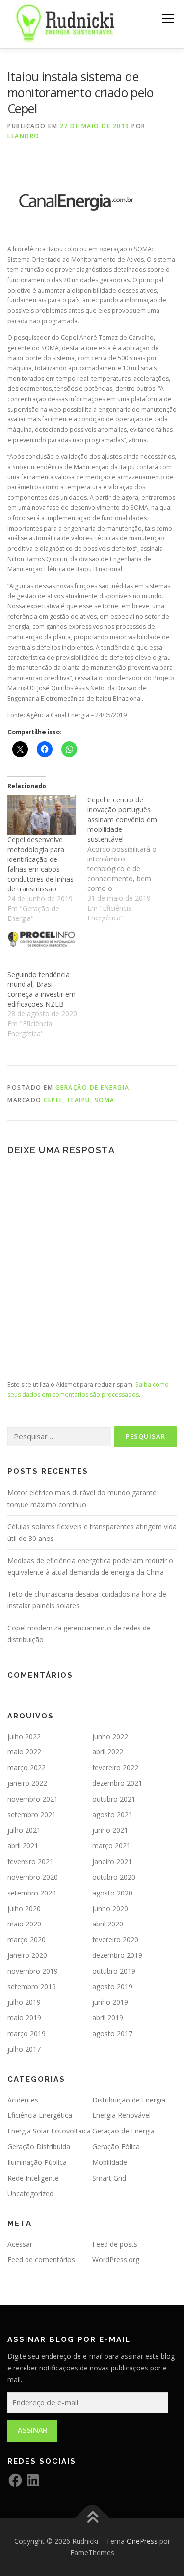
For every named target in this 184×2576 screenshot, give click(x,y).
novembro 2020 (33, 1877)
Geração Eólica (116, 2147)
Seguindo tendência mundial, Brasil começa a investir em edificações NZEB (41, 989)
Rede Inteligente (33, 2178)
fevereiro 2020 (115, 1939)
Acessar (20, 2244)
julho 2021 (24, 1830)
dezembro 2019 (117, 1955)
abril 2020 (108, 1924)
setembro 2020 (32, 1893)
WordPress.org (116, 2260)
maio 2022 (24, 1752)
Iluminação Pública (37, 2162)
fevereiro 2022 (115, 1767)
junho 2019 (110, 2002)
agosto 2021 (112, 1815)
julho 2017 (24, 2049)
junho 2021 (110, 1830)
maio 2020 (24, 1924)
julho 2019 (24, 2002)
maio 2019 (24, 2018)
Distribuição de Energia (129, 2100)
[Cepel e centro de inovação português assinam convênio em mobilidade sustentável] (127, 859)
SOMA (105, 1100)
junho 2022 (110, 1736)
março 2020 (26, 1939)
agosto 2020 (112, 1893)
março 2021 (111, 1846)
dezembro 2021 (117, 1783)
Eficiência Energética (40, 2115)
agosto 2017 (112, 2033)
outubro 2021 (114, 1799)
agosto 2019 (112, 1987)
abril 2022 (108, 1752)
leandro (24, 136)
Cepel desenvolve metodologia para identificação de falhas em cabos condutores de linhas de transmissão (40, 864)
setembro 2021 (32, 1815)
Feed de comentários (41, 2260)
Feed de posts (115, 2244)
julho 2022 (24, 1736)
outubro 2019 (114, 1971)
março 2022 (26, 1767)
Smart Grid (109, 2178)
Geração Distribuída (39, 2147)
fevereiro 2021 (30, 1861)
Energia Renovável (121, 2115)
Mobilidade (110, 2162)
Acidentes (23, 2100)
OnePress (142, 2541)
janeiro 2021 (112, 1861)
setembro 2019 (32, 1987)
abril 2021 (23, 1846)
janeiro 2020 (27, 1955)
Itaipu (79, 1100)
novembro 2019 (33, 1971)
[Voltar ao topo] (92, 2518)
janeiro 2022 (27, 1783)
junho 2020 (110, 1909)
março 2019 (26, 2033)
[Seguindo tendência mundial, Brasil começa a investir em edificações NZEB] (42, 949)
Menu (168, 18)
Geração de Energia (92, 1087)
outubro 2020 (114, 1877)
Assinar (32, 2430)
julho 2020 (24, 1909)
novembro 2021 (33, 1799)
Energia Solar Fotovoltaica (49, 2131)
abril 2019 (108, 2018)
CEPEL (53, 1100)
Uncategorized (30, 2194)
